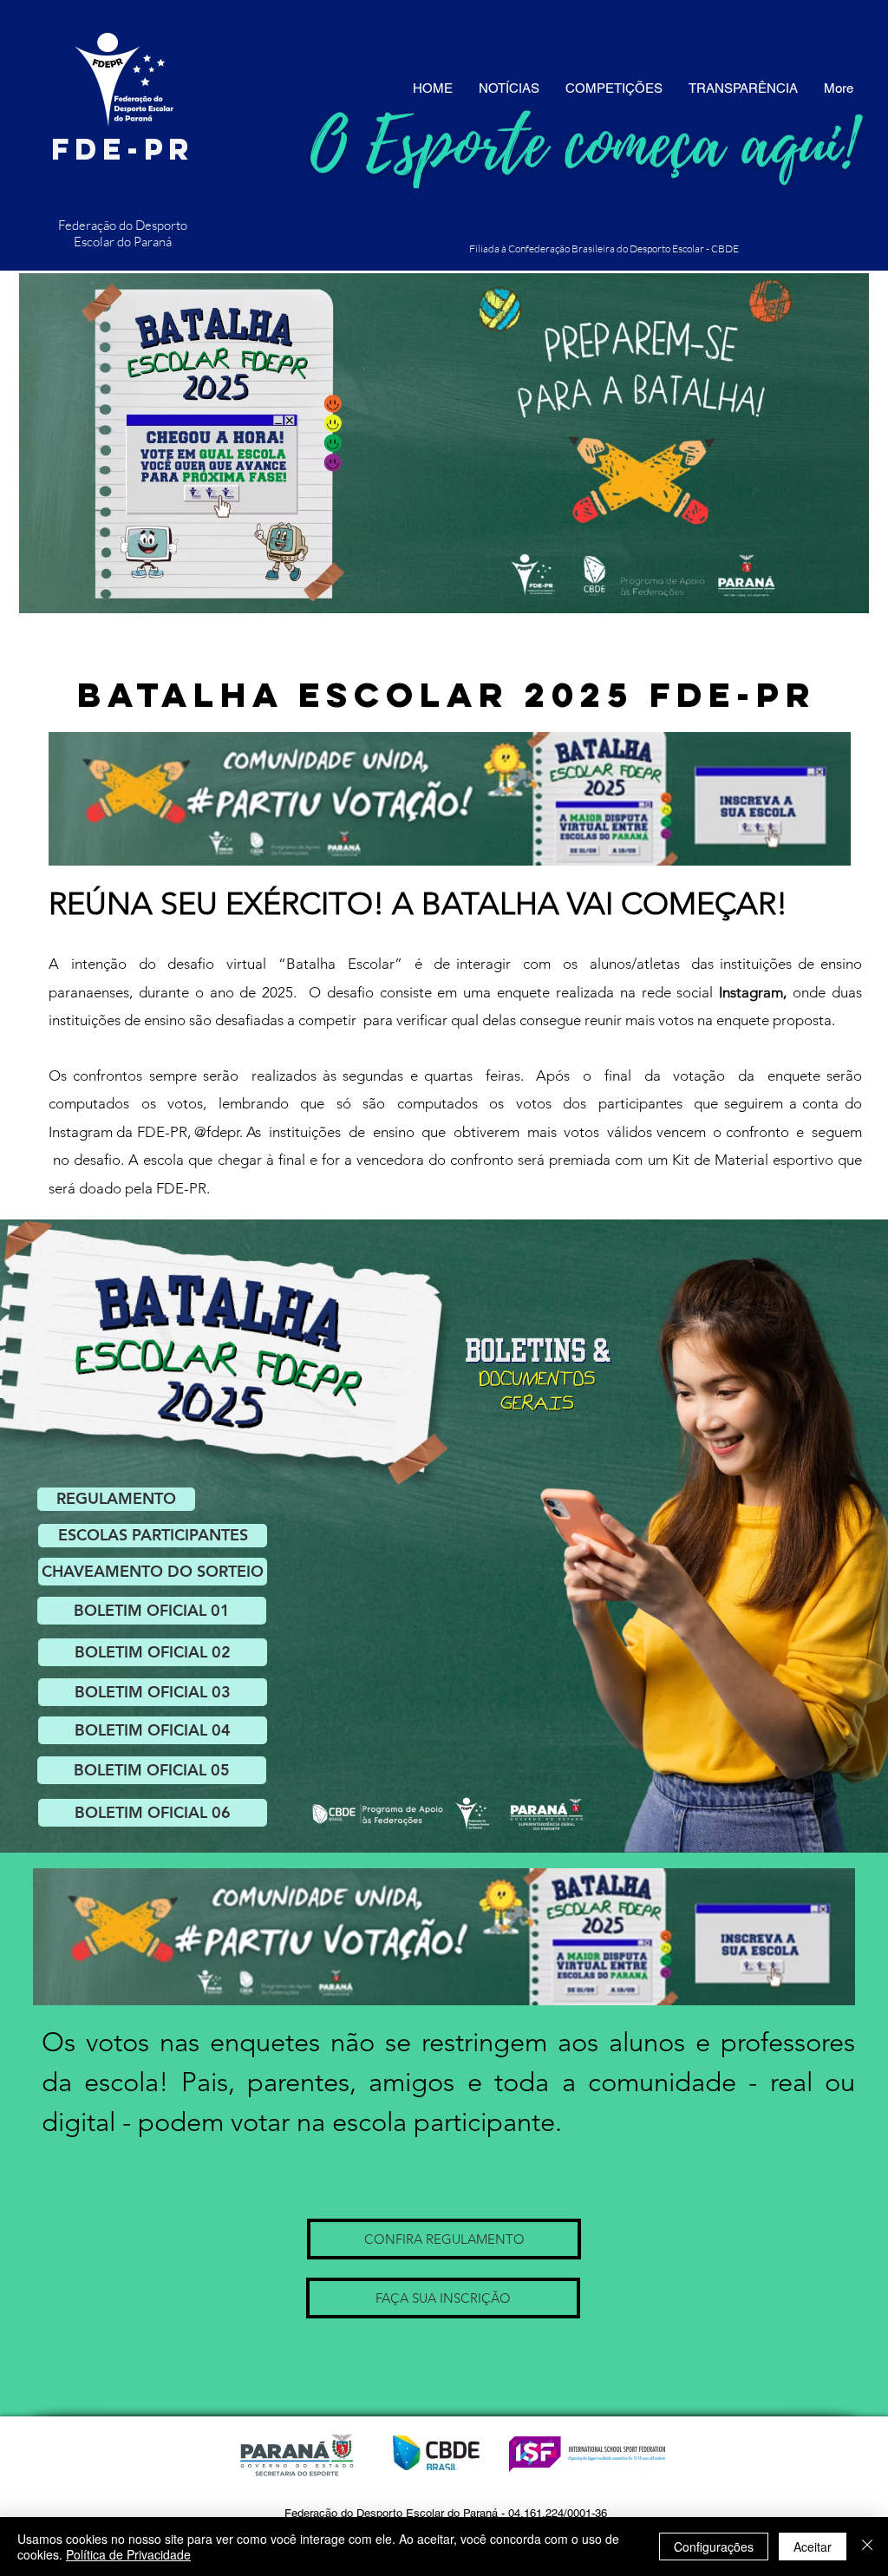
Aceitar (813, 2547)
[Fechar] (867, 2547)
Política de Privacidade (128, 2554)
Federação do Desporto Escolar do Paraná (123, 233)
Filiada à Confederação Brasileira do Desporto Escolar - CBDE (604, 248)
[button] (153, 1536)
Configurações (714, 2547)
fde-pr (123, 149)
